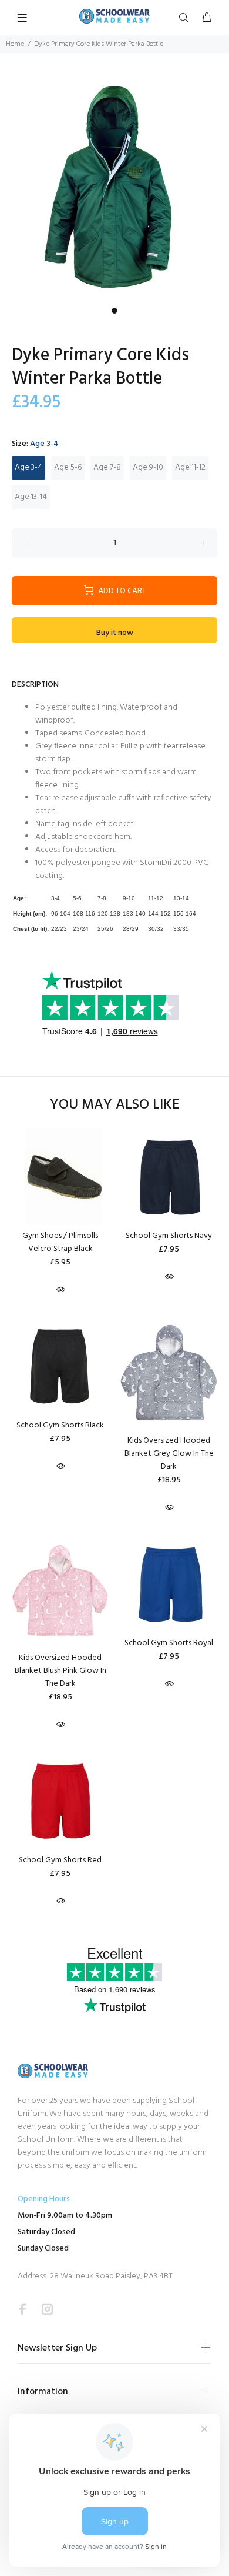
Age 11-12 (190, 467)
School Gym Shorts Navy (169, 1236)
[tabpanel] (114, 187)
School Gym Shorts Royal (169, 1643)
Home (15, 44)
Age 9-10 (148, 467)
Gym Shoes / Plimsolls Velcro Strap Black (60, 1242)
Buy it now (115, 633)
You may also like (115, 1105)
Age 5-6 (68, 467)
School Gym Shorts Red (60, 1860)
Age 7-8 (107, 467)
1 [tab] (114, 311)
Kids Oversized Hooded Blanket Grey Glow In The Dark (169, 1454)
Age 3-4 (28, 467)
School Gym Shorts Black (60, 1425)
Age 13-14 (31, 497)
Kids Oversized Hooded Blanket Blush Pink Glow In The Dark (60, 1671)
